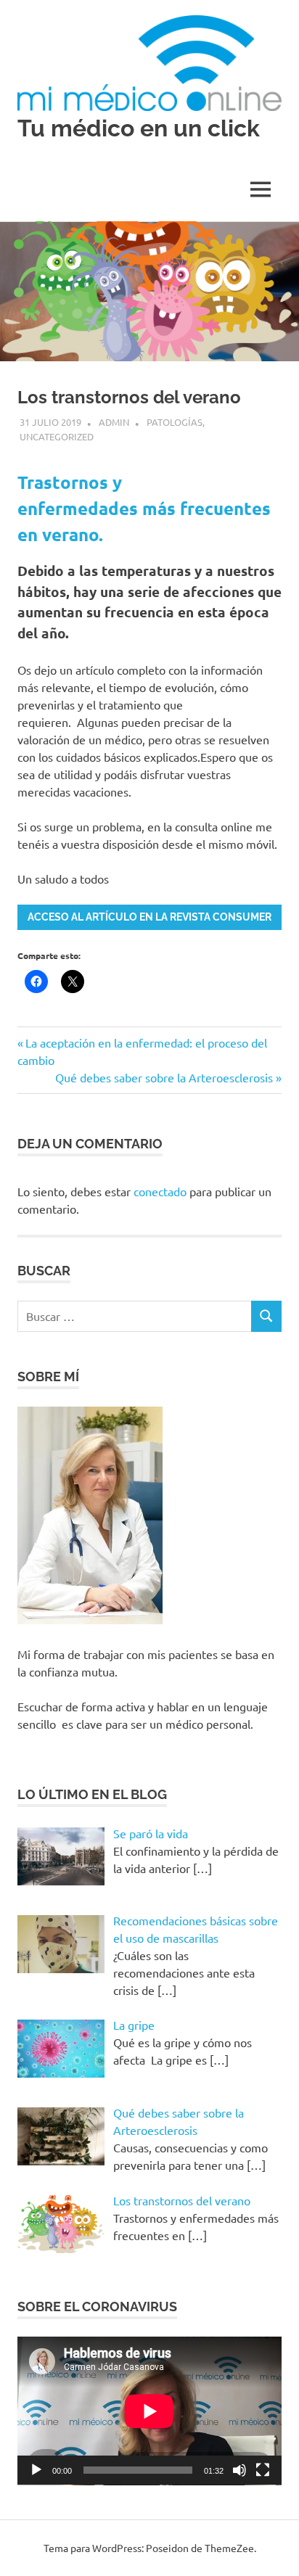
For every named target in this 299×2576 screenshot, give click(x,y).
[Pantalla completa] (263, 2470)
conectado (160, 1191)
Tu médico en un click (139, 128)
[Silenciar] (239, 2470)
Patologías (175, 422)
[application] (149, 2411)
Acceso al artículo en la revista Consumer (149, 917)
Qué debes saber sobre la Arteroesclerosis (164, 1077)
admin (114, 422)
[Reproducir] (36, 2470)
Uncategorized (57, 436)
